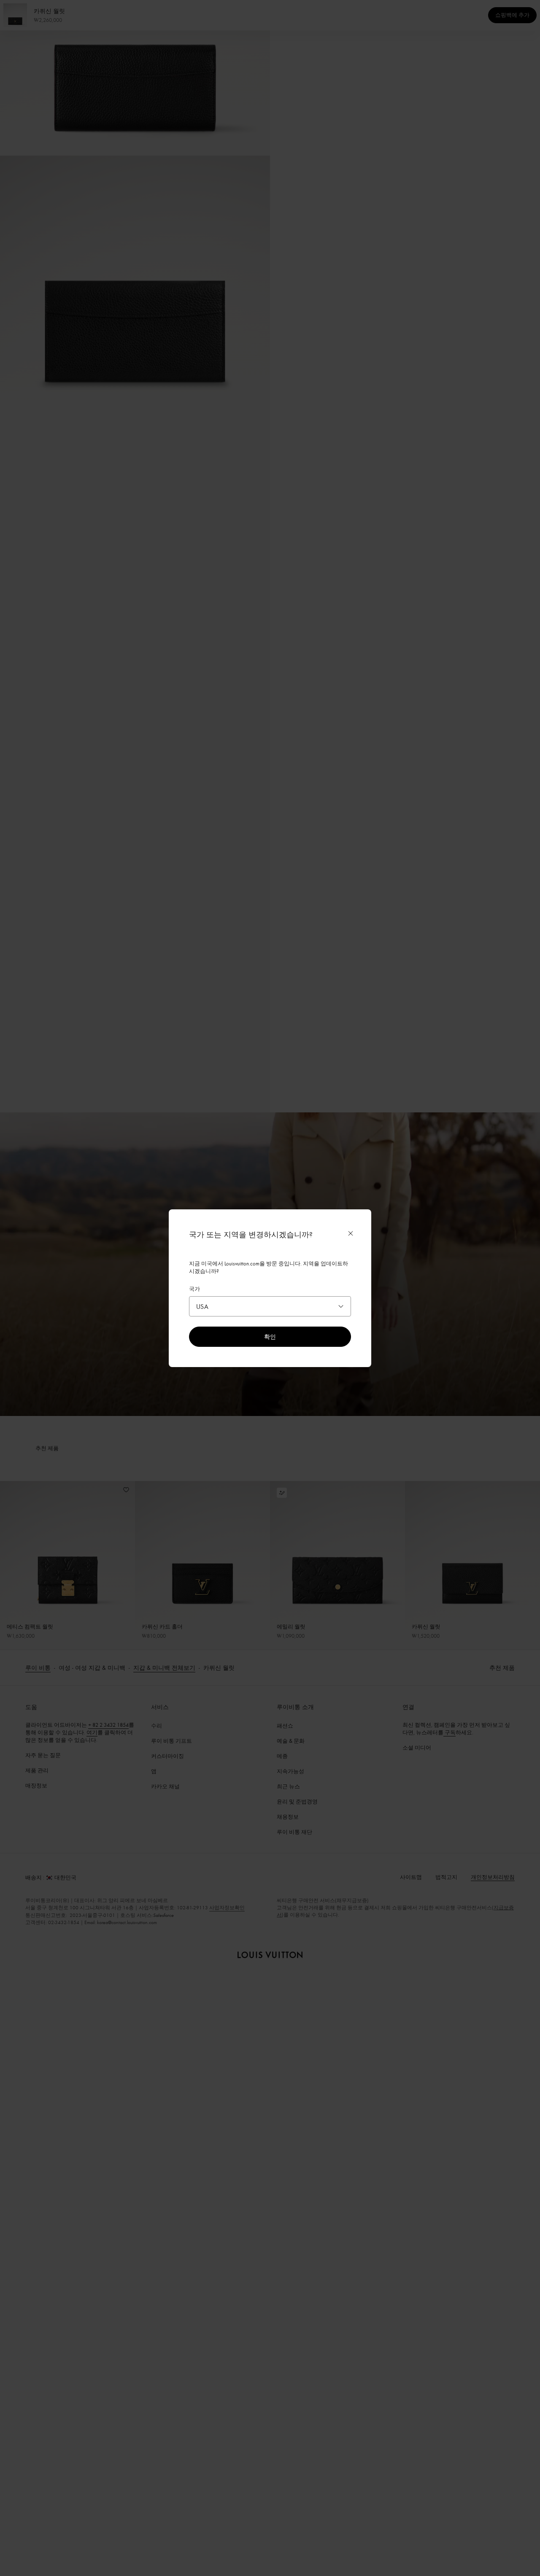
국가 (194, 1289)
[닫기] (351, 1233)
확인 (270, 1336)
